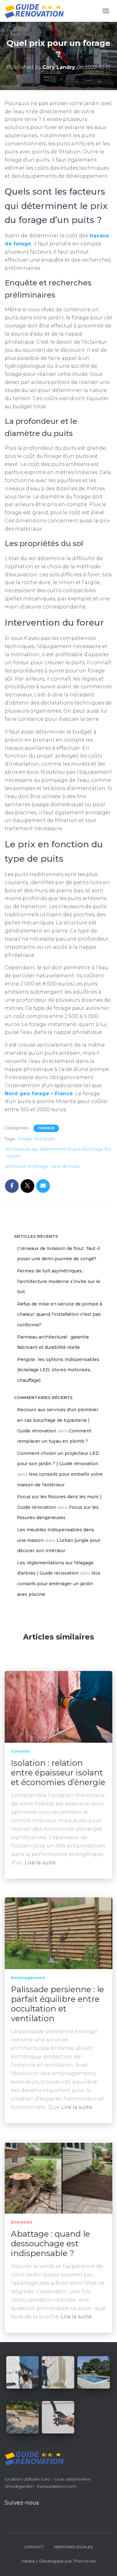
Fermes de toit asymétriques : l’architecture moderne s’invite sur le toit (59, 1281)
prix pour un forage (27, 1166)
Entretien (22, 2222)
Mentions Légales (73, 2547)
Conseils (21, 1751)
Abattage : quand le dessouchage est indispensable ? (50, 2244)
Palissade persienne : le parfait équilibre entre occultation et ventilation (57, 2004)
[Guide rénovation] (37, 11)
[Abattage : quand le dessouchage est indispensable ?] (58, 2177)
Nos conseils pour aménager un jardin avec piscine (59, 1583)
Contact (34, 2547)
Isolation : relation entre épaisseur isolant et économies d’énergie (58, 1773)
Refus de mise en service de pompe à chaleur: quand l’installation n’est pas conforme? (60, 1314)
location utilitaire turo (27, 2479)
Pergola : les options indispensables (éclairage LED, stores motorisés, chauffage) (58, 1370)
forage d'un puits (37, 1139)
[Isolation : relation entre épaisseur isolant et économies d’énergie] (58, 1707)
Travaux (46, 1128)
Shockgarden (19, 2486)
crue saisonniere (72, 2479)
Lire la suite (40, 1862)
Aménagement (28, 1978)
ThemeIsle (85, 2561)
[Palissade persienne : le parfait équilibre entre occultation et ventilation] (58, 1933)
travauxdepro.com (57, 2486)
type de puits (65, 1166)
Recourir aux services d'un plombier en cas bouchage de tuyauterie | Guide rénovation (58, 1420)
